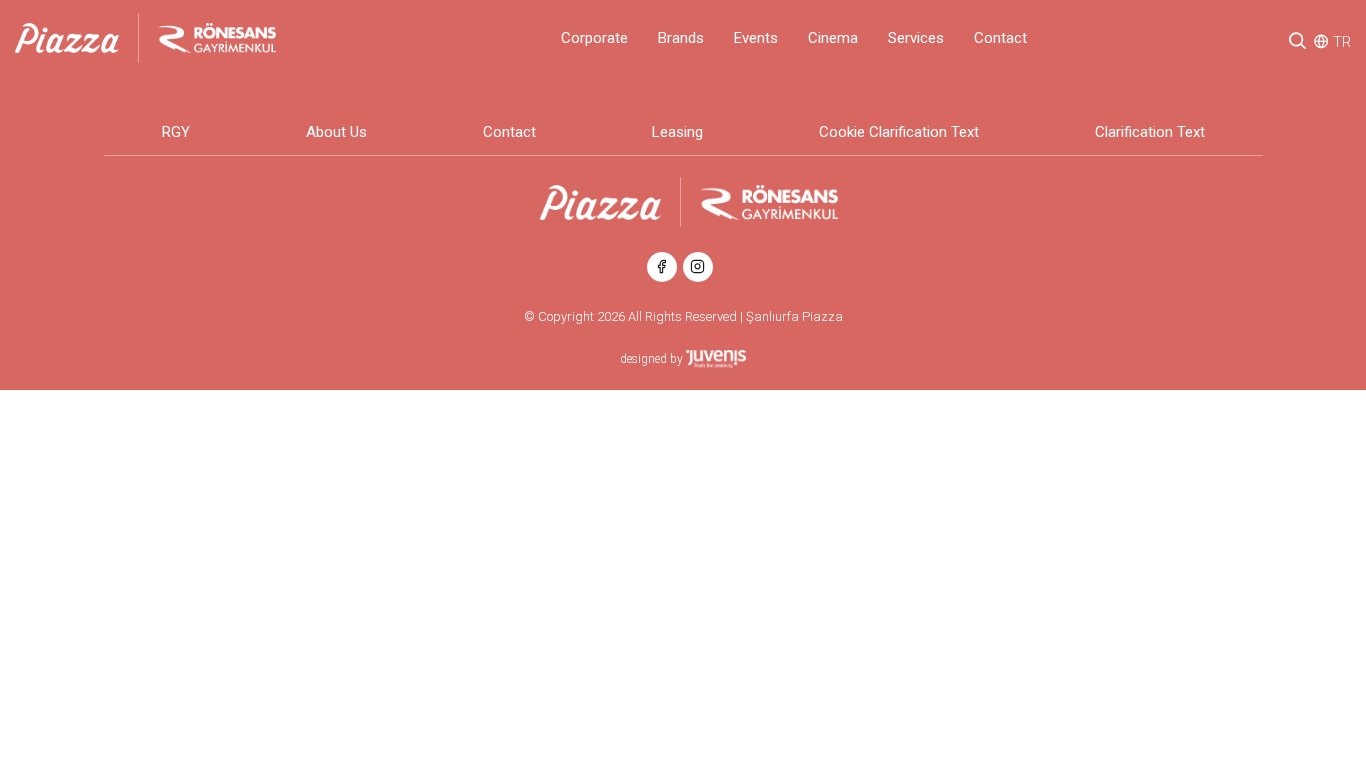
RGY (176, 132)
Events (756, 38)
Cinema (833, 38)
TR (1342, 42)
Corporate (594, 38)
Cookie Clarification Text (899, 132)
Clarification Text (1150, 132)
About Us (336, 132)
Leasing (677, 132)
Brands (681, 38)
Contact (1000, 38)
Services (916, 38)
